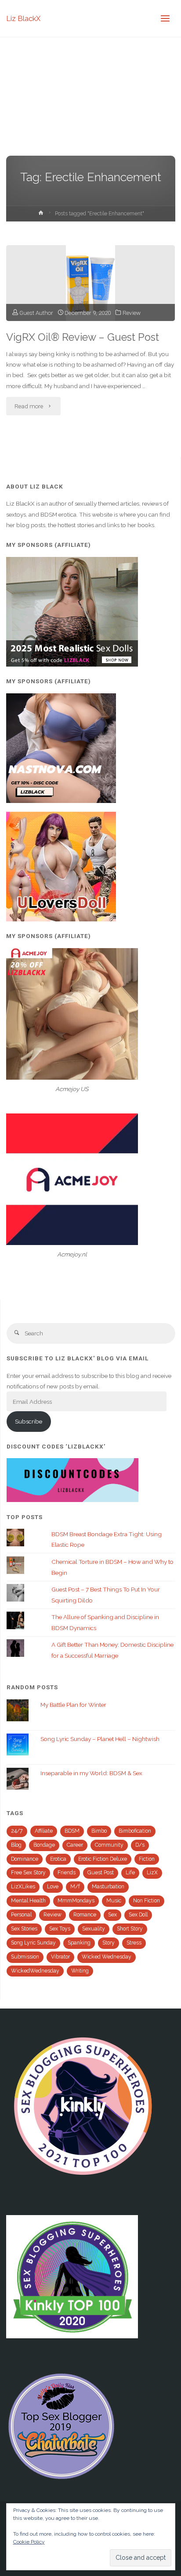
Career (75, 1845)
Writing (80, 1971)
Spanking (79, 1943)
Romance (85, 1915)
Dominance (25, 1859)
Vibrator (60, 1957)
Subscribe (29, 1421)
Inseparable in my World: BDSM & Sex (91, 1773)
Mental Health (28, 1901)
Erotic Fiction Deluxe (103, 1859)
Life (130, 1873)
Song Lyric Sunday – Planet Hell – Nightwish (100, 1739)
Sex (112, 1915)
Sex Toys (60, 1929)
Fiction (147, 1859)
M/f (75, 1887)
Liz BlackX (23, 18)
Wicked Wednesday (107, 1957)
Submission (25, 1957)
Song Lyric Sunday (33, 1943)
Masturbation (108, 1887)
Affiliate (44, 1831)
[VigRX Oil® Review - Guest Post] (90, 283)
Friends (67, 1873)
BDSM (72, 1831)
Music (114, 1901)
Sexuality (94, 1929)
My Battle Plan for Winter (73, 1705)
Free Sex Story (28, 1873)
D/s (140, 1845)
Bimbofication (135, 1831)
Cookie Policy (29, 2542)
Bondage (44, 1845)
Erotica (58, 1859)
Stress (134, 1943)
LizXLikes (23, 1887)
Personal (21, 1915)
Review (132, 313)
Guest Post (101, 1873)
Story (109, 1943)
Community (109, 1845)
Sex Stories (24, 1929)
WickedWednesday (35, 1971)
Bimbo (99, 1831)
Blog (16, 1845)
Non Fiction (147, 1901)
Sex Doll (138, 1915)
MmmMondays (76, 1901)
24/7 (17, 1831)
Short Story (130, 1929)
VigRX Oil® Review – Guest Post (83, 337)
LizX (152, 1873)
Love (53, 1887)
